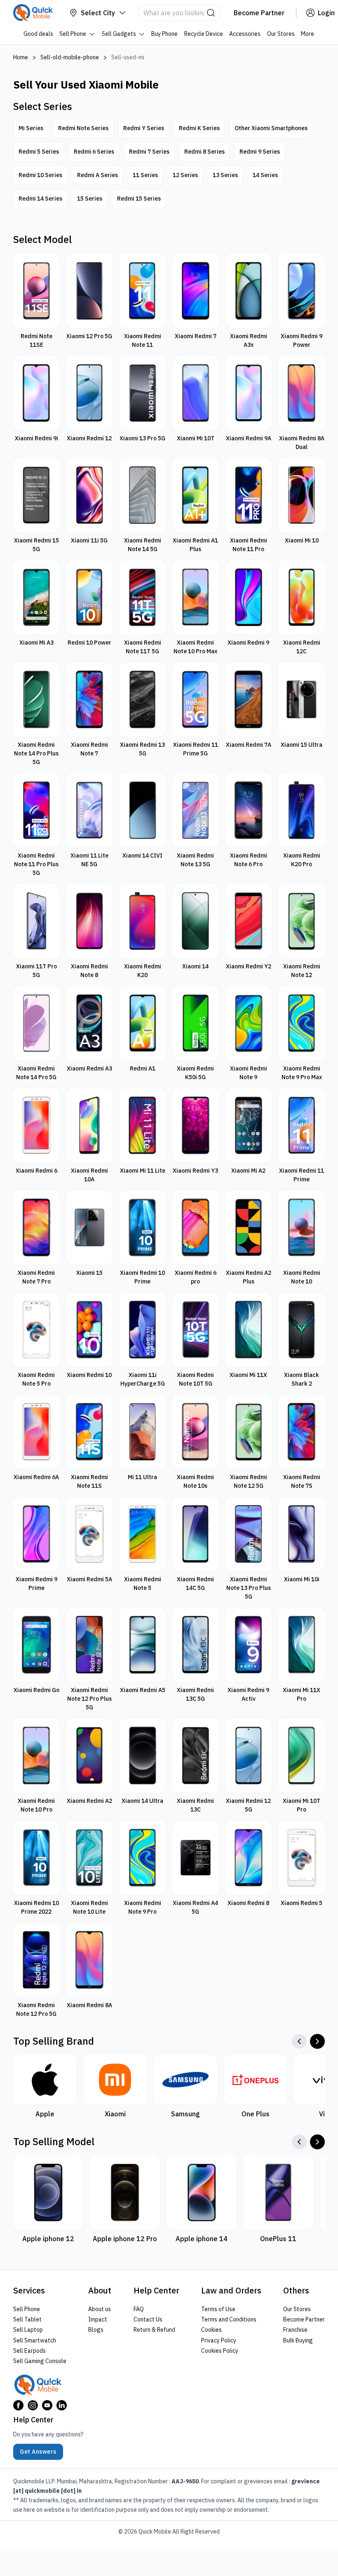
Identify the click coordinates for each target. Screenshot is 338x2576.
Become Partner (304, 2319)
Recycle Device (204, 34)
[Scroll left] (299, 2041)
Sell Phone (73, 34)
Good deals (38, 34)
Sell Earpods (29, 2351)
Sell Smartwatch (35, 2340)
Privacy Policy (219, 2340)
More (308, 34)
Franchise (295, 2330)
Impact (98, 2319)
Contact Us (148, 2319)
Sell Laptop (28, 2330)
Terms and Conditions (229, 2319)
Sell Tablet (27, 2319)
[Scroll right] (317, 2041)
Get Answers (38, 2452)
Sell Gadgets (119, 34)
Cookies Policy (220, 2351)
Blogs (96, 2330)
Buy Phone (165, 34)
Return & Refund (154, 2330)
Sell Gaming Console (40, 2361)
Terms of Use (218, 2309)
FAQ (139, 2309)
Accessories (245, 34)
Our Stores (281, 34)
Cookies (211, 2330)
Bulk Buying (298, 2340)
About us (100, 2309)
